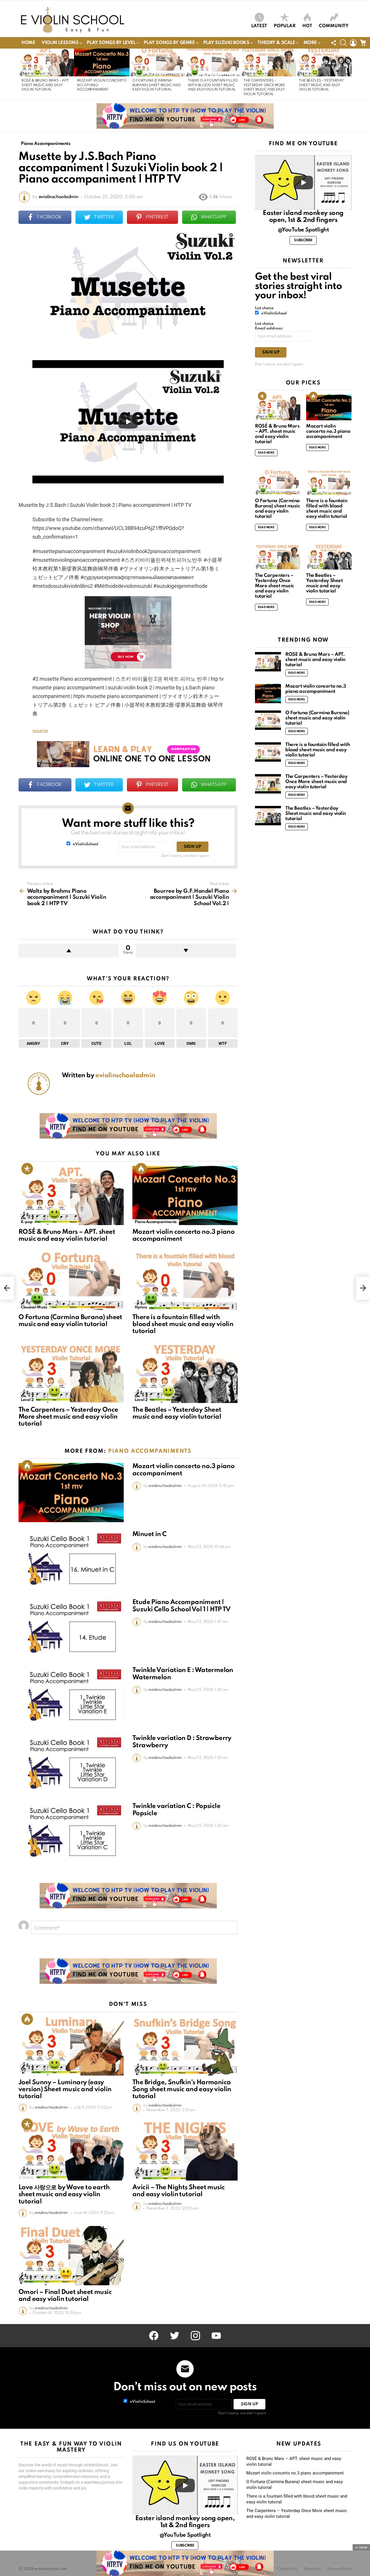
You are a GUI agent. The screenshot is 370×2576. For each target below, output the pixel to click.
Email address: (269, 328)
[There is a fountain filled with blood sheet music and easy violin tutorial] (213, 62)
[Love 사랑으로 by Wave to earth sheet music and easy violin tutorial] (71, 2151)
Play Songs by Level (111, 43)
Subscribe (303, 240)
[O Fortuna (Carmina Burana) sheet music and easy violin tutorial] (157, 62)
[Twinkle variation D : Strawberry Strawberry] (71, 1764)
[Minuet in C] (71, 1560)
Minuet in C (149, 1534)
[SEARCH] (343, 43)
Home (28, 43)
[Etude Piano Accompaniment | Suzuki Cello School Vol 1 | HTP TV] (71, 1628)
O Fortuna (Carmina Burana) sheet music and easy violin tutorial (156, 85)
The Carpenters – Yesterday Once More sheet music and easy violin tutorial (68, 1417)
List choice (264, 308)
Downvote (186, 951)
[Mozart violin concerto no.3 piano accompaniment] (102, 62)
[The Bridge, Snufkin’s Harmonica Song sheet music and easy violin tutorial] (185, 2046)
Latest (259, 26)
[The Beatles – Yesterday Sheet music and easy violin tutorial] (324, 62)
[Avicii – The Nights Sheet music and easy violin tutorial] (185, 2151)
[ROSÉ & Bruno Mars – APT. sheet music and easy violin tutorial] (46, 62)
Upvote (69, 951)
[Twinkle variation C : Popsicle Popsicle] (71, 1832)
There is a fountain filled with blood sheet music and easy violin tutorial (213, 85)
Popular (285, 26)
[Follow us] (334, 43)
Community (334, 26)
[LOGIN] (353, 43)
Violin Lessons (60, 43)
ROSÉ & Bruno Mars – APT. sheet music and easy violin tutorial (45, 85)
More (310, 43)
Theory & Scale (276, 43)
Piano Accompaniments (156, 1222)
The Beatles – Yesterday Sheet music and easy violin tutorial (321, 85)
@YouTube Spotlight (303, 230)
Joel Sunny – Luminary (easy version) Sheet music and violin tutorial (65, 2089)
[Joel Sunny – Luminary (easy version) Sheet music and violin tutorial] (71, 2046)
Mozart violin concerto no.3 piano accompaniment (328, 431)
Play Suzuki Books (226, 43)
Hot (307, 26)
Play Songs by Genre (169, 43)
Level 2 (27, 1400)
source (40, 731)
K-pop (27, 1222)
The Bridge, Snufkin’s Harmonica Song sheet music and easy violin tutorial (182, 2089)
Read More (266, 453)
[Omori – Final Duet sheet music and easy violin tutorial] (71, 2256)
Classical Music (34, 1307)
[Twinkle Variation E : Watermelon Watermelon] (71, 1696)
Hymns (141, 1307)
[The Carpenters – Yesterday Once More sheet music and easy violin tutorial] (268, 62)
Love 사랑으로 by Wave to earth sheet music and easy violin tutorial (64, 2194)
